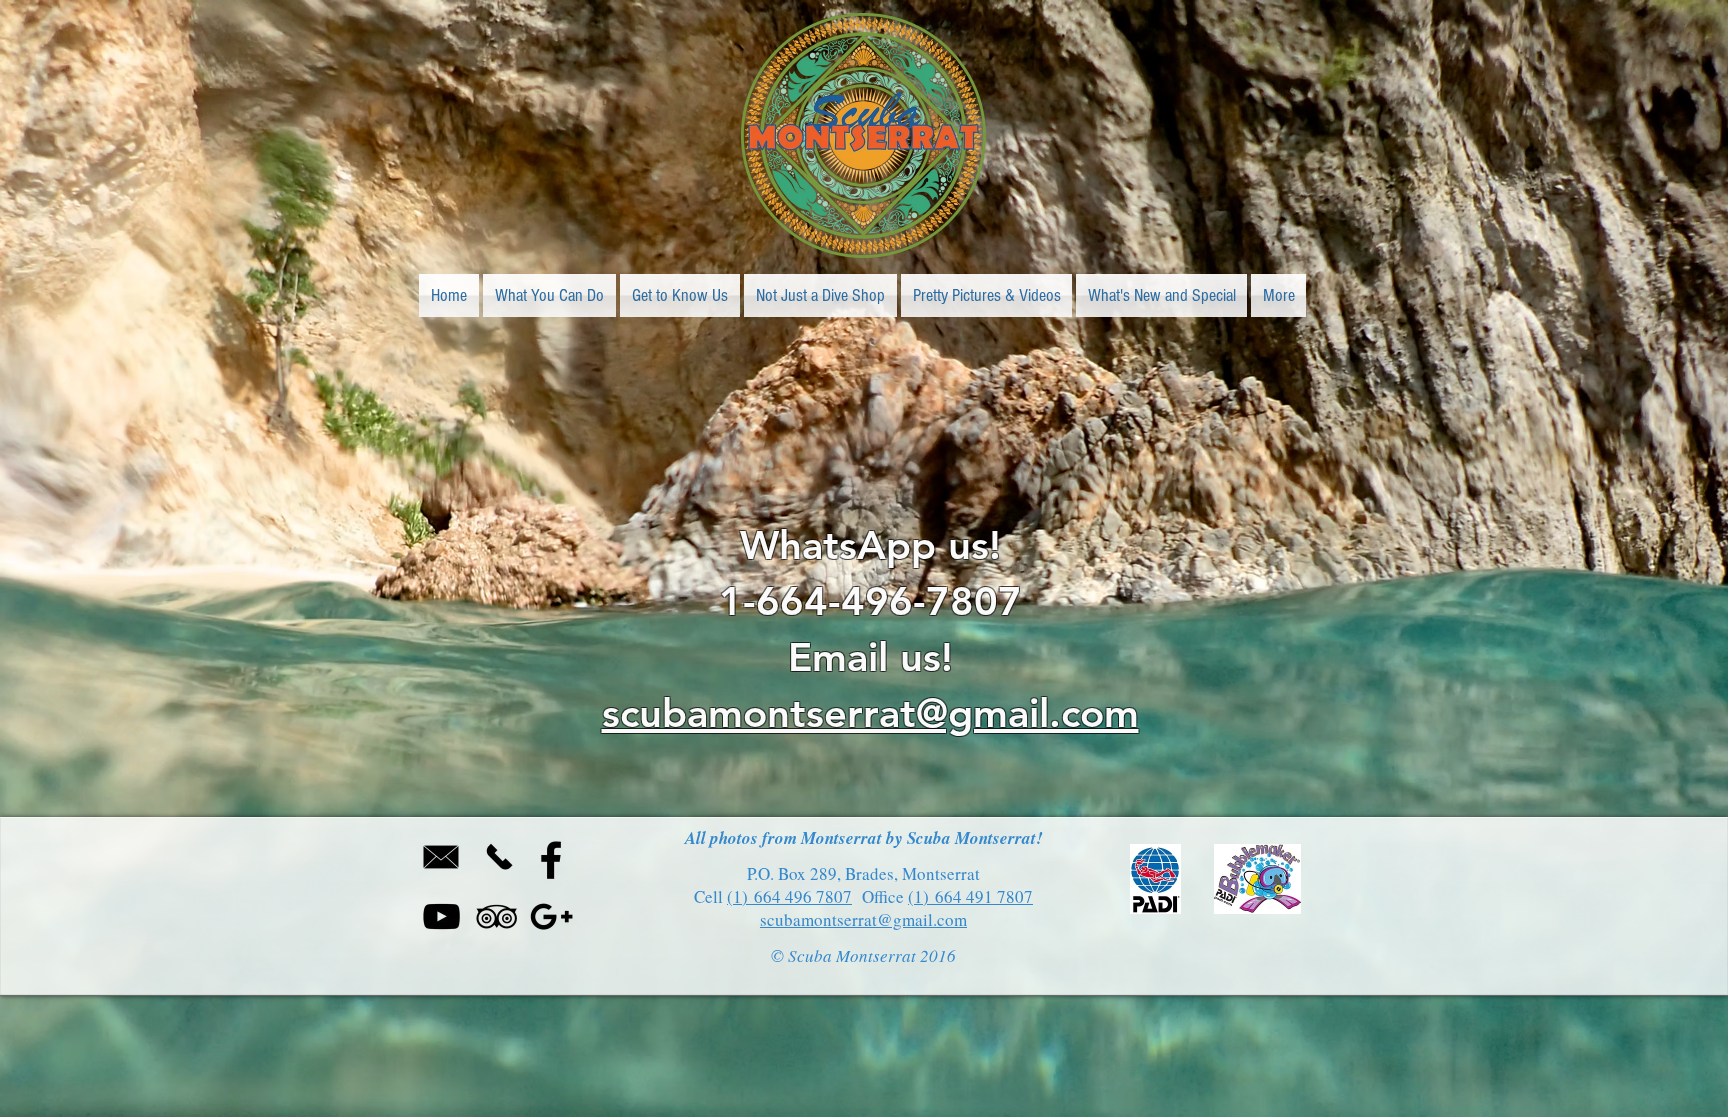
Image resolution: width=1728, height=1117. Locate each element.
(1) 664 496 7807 (789, 896)
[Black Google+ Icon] (551, 916)
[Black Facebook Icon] (551, 860)
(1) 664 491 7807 (970, 896)
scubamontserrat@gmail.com (870, 713)
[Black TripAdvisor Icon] (496, 916)
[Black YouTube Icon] (441, 916)
